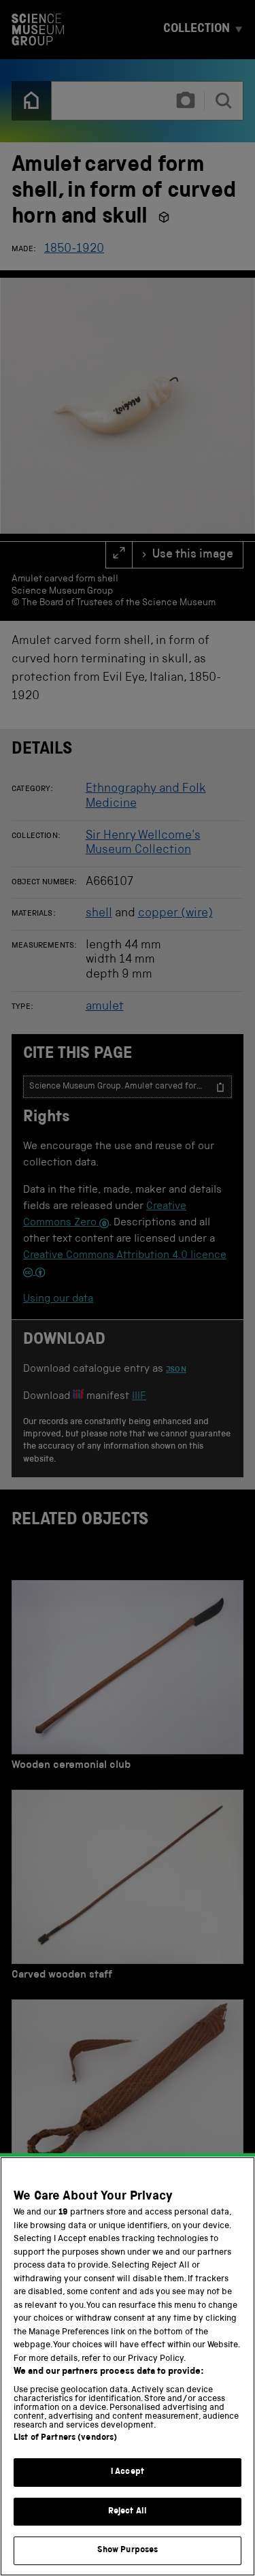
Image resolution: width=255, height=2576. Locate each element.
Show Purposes (128, 2550)
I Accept (128, 2472)
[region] (128, 2366)
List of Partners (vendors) (65, 2438)
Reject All (128, 2512)
